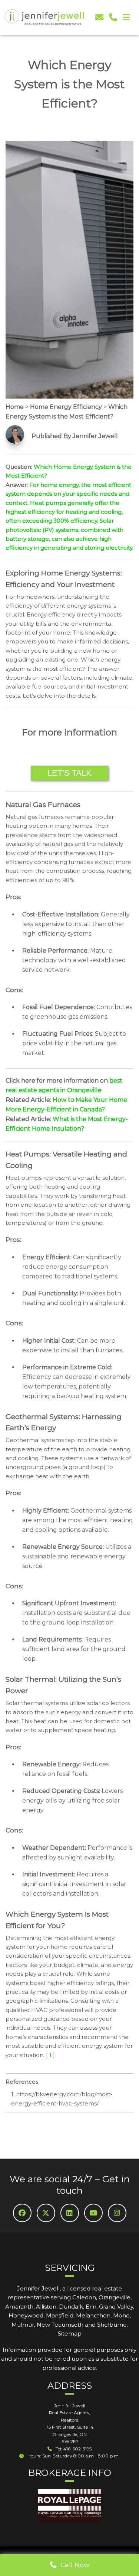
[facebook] (22, 2213)
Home (15, 407)
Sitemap (70, 2334)
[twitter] (46, 2213)
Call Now (73, 2565)
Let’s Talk (69, 773)
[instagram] (117, 2213)
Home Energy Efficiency (66, 407)
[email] (99, 18)
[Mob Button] (126, 18)
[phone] (113, 18)
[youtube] (93, 2213)
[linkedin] (70, 2213)
